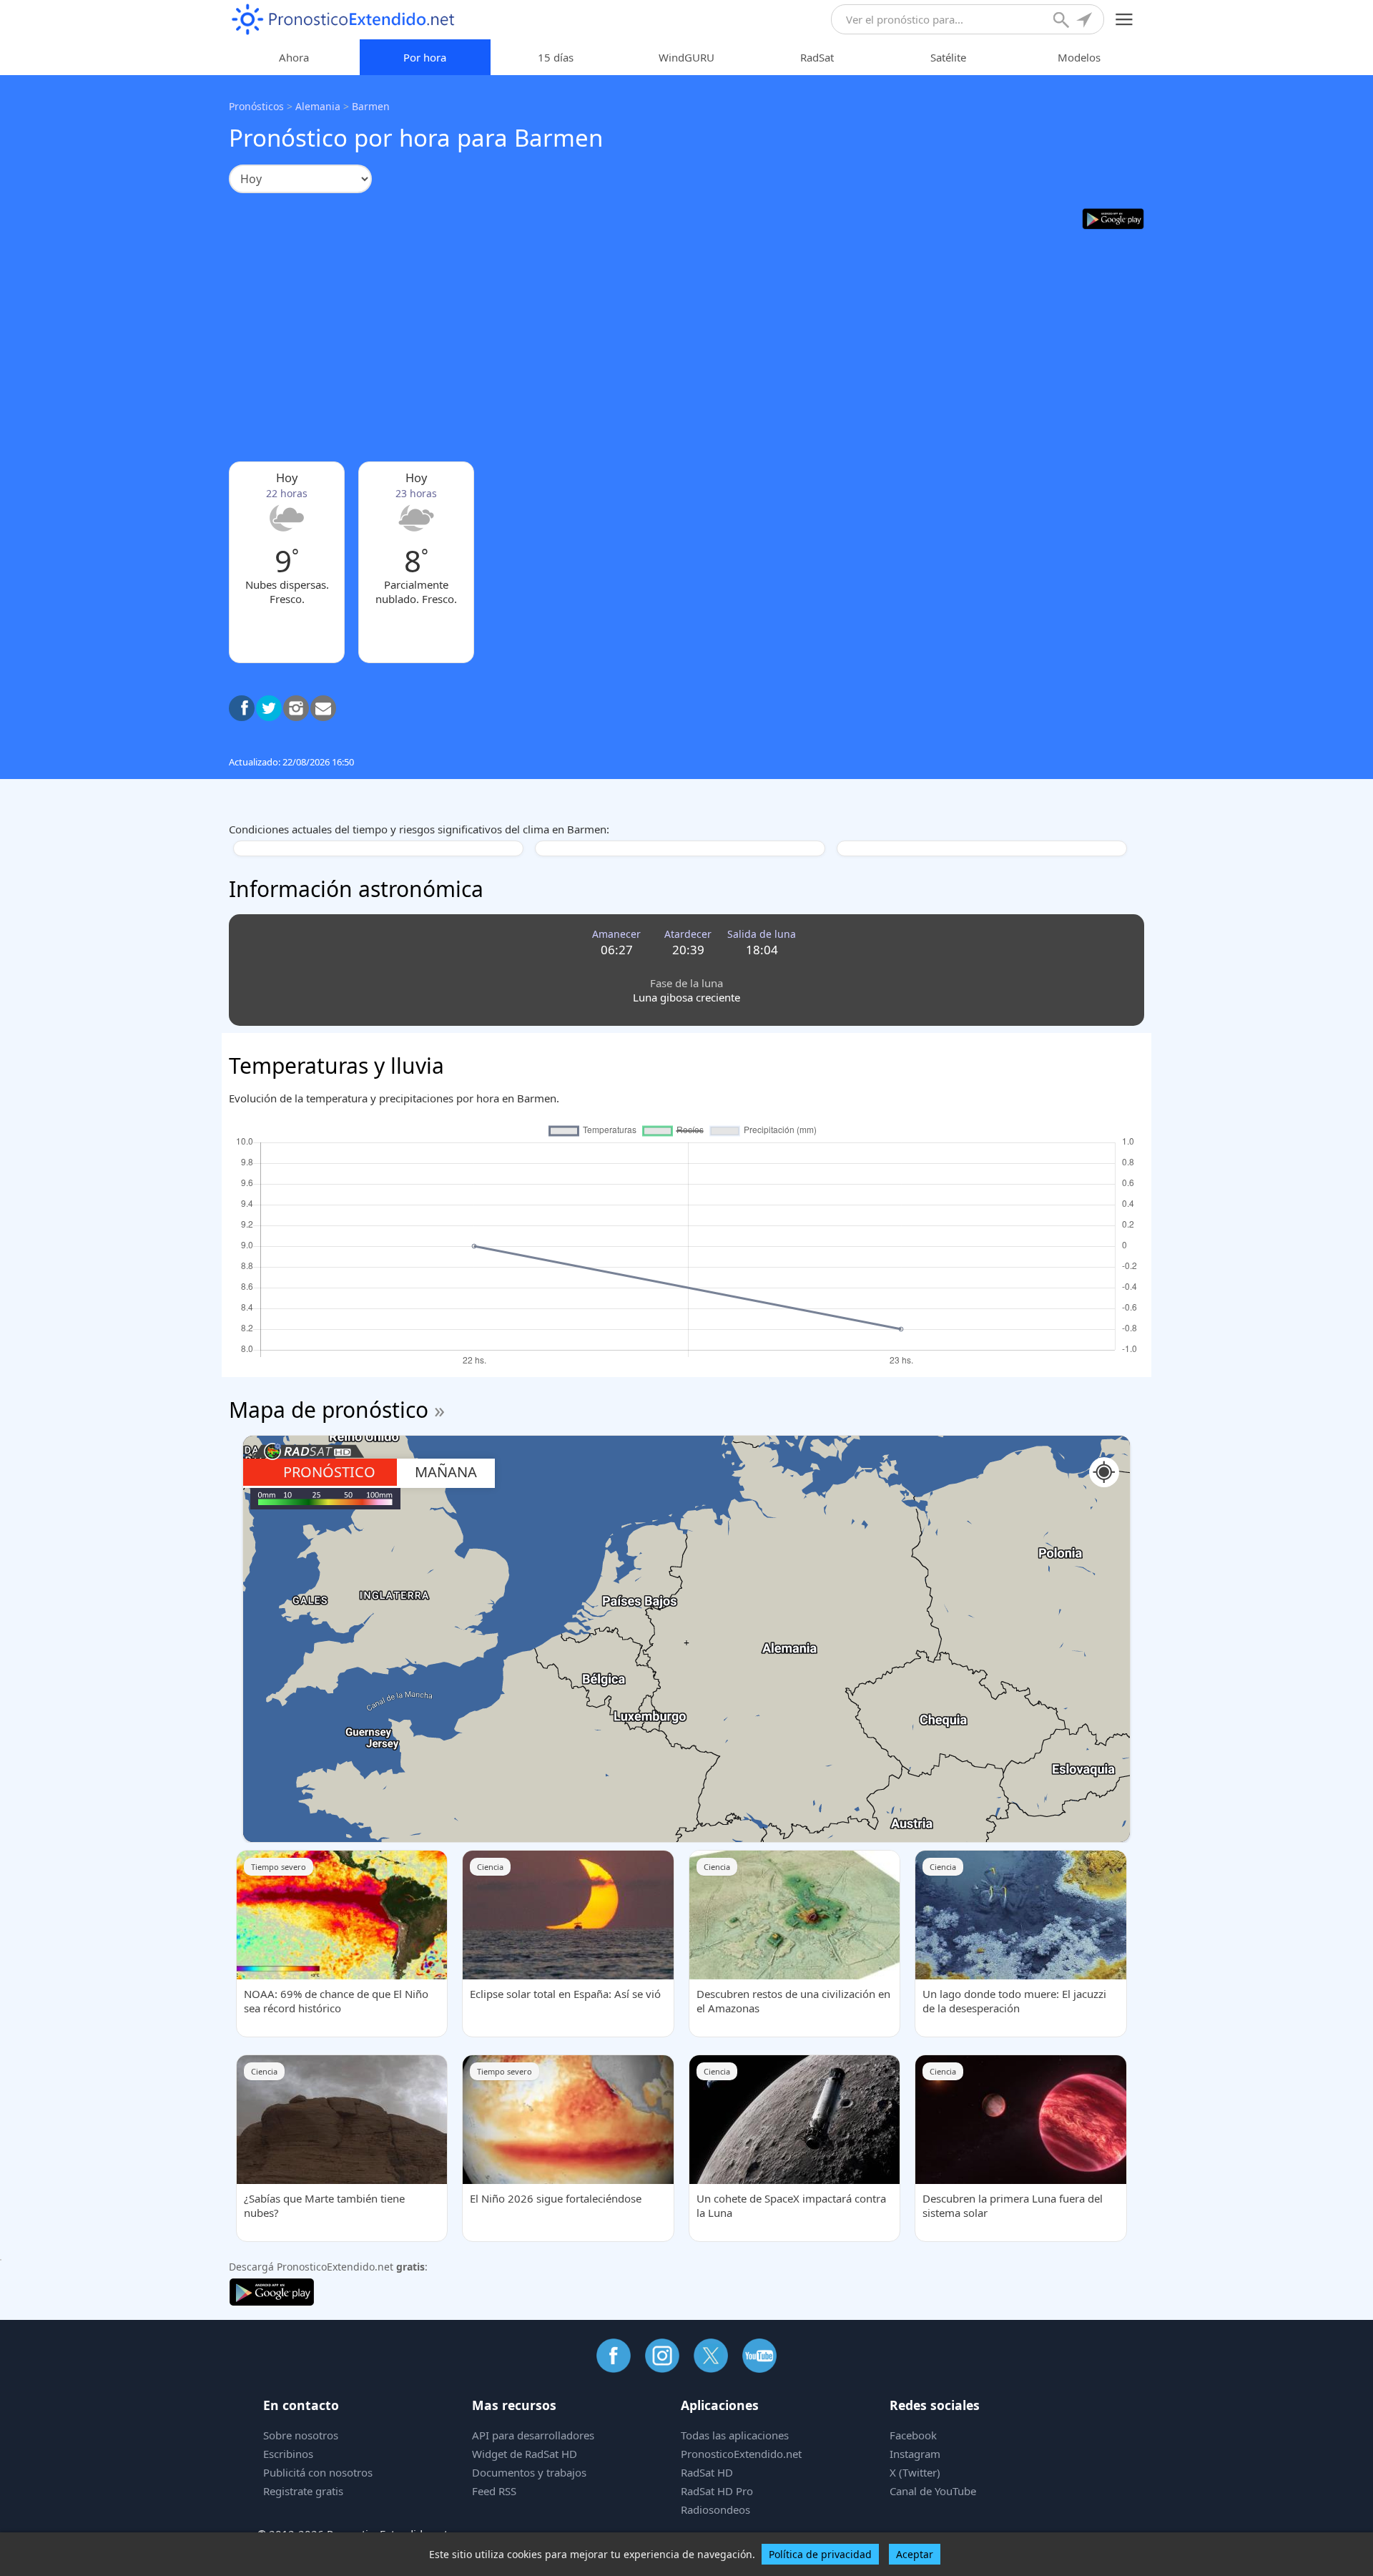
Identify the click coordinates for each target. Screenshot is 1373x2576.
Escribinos (288, 2454)
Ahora (294, 57)
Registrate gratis (303, 2491)
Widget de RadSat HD (525, 2454)
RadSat (817, 57)
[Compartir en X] (269, 708)
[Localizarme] (1086, 21)
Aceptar (915, 2554)
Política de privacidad (820, 2554)
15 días (556, 57)
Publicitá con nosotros (318, 2472)
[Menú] (1125, 20)
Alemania (318, 106)
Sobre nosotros (301, 2435)
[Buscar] (1063, 21)
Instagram (915, 2454)
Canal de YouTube (933, 2491)
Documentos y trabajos (529, 2472)
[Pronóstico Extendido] (343, 20)
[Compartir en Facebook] (242, 708)
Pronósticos (256, 106)
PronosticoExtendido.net (741, 2454)
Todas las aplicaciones (735, 2435)
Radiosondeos (715, 2509)
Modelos (1079, 57)
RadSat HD (707, 2472)
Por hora (425, 57)
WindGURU (686, 57)
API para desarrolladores (533, 2435)
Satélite (948, 57)
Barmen (371, 106)
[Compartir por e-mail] (323, 708)
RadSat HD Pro (717, 2491)
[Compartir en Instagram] (296, 708)
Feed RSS (494, 2491)
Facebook (913, 2435)
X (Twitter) (915, 2472)
